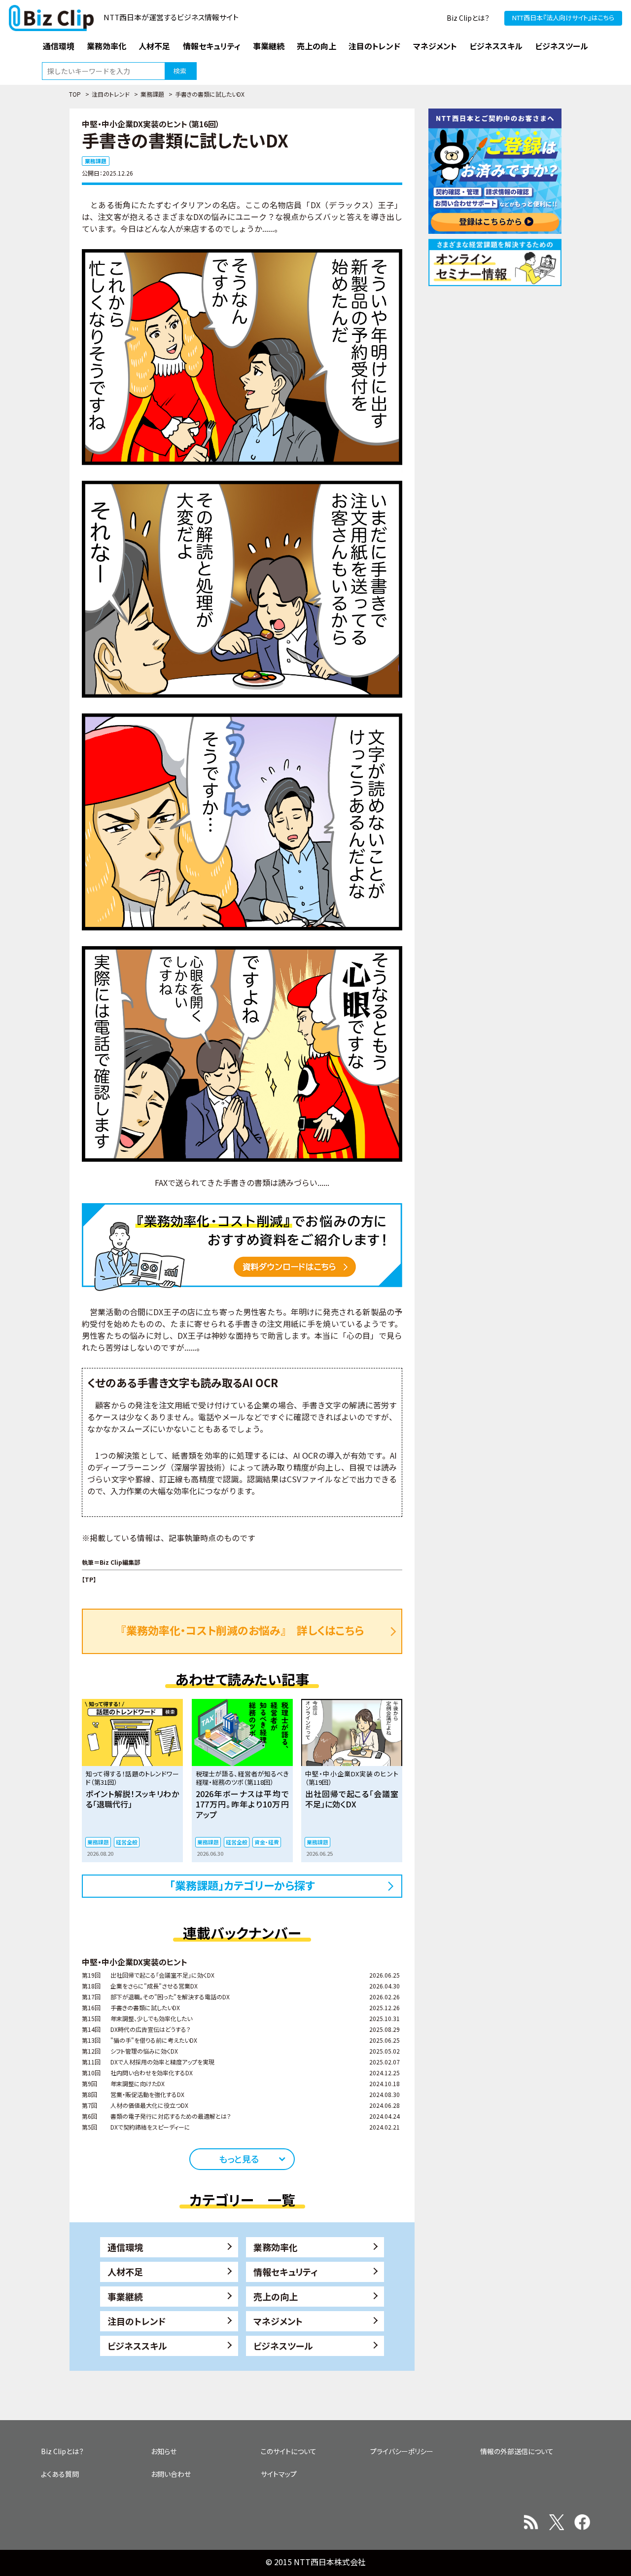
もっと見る (239, 2159)
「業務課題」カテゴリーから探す (242, 1885)
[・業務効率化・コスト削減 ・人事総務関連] (242, 1246)
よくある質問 (60, 2474)
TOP (75, 94)
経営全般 (127, 1842)
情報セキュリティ (286, 2272)
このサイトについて (289, 2451)
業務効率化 (276, 2247)
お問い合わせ (171, 2474)
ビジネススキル (137, 2346)
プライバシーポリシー (402, 2451)
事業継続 (125, 2296)
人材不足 (125, 2272)
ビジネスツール (283, 2346)
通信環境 (125, 2247)
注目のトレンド (111, 94)
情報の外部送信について (517, 2451)
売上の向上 (276, 2296)
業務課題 (152, 94)
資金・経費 (267, 1842)
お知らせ (164, 2451)
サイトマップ (279, 2474)
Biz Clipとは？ (468, 18)
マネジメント (278, 2321)
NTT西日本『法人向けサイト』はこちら (563, 18)
